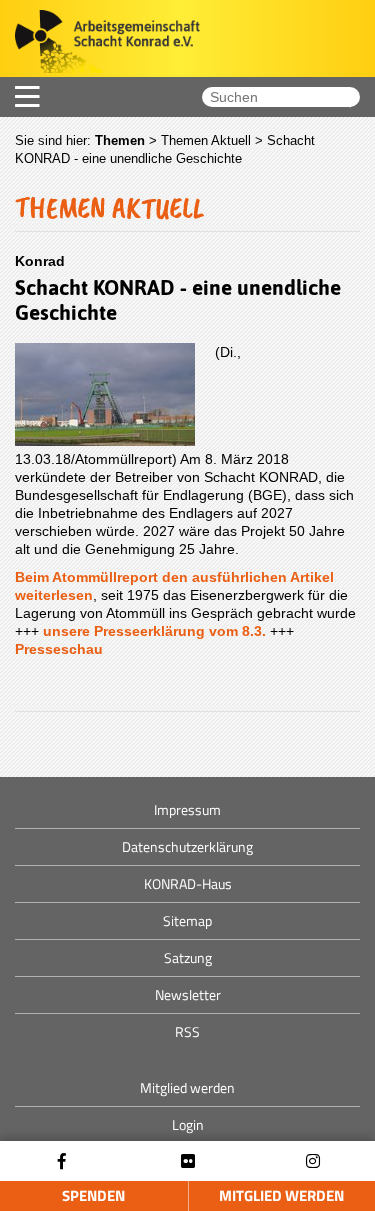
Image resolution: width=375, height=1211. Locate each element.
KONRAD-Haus (188, 883)
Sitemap (187, 920)
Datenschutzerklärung (187, 846)
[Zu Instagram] (313, 1161)
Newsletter (188, 994)
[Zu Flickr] (188, 1161)
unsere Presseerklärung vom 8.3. (154, 631)
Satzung (188, 957)
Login (188, 1124)
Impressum (187, 809)
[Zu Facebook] (62, 1161)
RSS (187, 1031)
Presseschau (59, 649)
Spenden (93, 1195)
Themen (120, 140)
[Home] (100, 43)
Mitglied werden (187, 1087)
